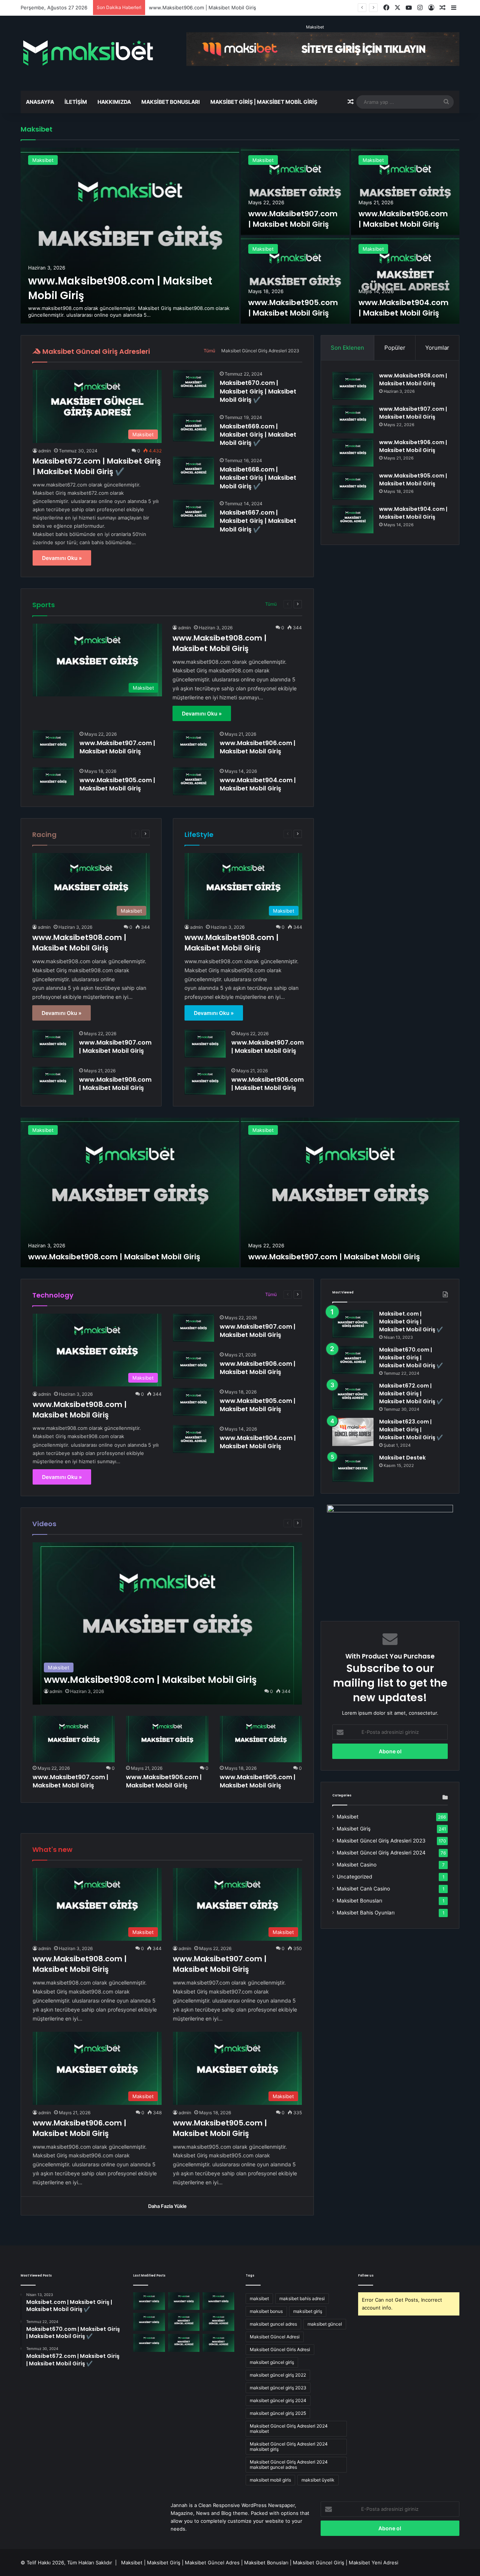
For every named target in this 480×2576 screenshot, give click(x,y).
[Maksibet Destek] (353, 1468)
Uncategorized (354, 1877)
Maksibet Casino (357, 1865)
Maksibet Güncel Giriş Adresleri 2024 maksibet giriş (289, 2447)
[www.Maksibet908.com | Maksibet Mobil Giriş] (130, 236)
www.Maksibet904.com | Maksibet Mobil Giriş (403, 308)
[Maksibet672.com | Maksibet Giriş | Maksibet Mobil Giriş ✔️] (353, 1396)
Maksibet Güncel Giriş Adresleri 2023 (260, 351)
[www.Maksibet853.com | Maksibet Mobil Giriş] (218, 2343)
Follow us (366, 2276)
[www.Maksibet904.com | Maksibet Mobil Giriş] (405, 280)
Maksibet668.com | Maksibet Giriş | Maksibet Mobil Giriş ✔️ (258, 478)
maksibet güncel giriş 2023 (278, 2388)
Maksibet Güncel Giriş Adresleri (95, 351)
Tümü (209, 351)
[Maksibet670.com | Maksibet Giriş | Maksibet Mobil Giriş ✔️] (193, 384)
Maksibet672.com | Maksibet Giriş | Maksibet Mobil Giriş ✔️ (97, 466)
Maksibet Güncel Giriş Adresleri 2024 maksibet (289, 2429)
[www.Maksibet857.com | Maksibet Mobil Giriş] (184, 2343)
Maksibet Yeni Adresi (373, 2563)
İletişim (76, 102)
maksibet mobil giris (270, 2480)
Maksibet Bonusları (171, 102)
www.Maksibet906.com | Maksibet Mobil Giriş (403, 219)
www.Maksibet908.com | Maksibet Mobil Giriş (220, 643)
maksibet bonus (266, 2311)
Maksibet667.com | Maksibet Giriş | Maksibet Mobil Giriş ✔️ (258, 521)
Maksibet (315, 27)
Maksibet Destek (402, 1458)
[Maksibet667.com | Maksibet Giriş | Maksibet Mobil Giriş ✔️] (193, 514)
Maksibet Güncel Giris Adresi (280, 2349)
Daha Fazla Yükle (167, 2206)
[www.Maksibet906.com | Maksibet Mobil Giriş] (405, 191)
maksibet (259, 2298)
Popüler (395, 348)
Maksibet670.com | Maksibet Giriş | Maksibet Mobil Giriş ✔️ (258, 391)
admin (45, 451)
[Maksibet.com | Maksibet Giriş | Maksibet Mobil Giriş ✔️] (353, 1324)
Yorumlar (437, 348)
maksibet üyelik (318, 2480)
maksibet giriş (308, 2311)
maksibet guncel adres (273, 2324)
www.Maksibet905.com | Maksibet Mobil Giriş (202, 7)
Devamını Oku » (62, 558)
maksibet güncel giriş (272, 2362)
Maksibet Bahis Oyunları (366, 1913)
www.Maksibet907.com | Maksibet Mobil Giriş (293, 219)
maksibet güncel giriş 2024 (278, 2400)
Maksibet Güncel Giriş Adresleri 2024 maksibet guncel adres (289, 2464)
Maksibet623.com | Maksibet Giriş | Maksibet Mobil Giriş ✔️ (411, 1429)
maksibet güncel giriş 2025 (278, 2413)
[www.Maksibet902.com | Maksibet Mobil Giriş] (149, 2343)
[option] (240, 236)
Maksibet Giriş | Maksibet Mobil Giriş (264, 102)
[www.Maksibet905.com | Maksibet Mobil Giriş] (295, 280)
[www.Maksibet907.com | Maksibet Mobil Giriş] (295, 191)
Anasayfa (40, 102)
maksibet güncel (325, 2324)
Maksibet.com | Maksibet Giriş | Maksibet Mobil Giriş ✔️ (411, 1322)
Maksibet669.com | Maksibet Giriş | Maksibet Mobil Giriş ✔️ (258, 435)
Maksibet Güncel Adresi (275, 2337)
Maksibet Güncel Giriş (319, 2563)
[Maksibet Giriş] (88, 53)
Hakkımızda (114, 102)
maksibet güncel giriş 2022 (278, 2375)
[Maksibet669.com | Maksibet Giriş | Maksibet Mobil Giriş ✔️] (193, 427)
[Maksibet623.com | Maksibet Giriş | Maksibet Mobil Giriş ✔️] (353, 1432)
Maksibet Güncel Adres (212, 2563)
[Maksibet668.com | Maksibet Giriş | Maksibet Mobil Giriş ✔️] (193, 471)
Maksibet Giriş (354, 1829)
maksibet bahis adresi (302, 2298)
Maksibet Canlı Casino (363, 1889)
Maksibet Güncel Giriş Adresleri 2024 (381, 1853)
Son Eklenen (347, 348)
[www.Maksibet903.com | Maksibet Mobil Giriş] (218, 2322)
